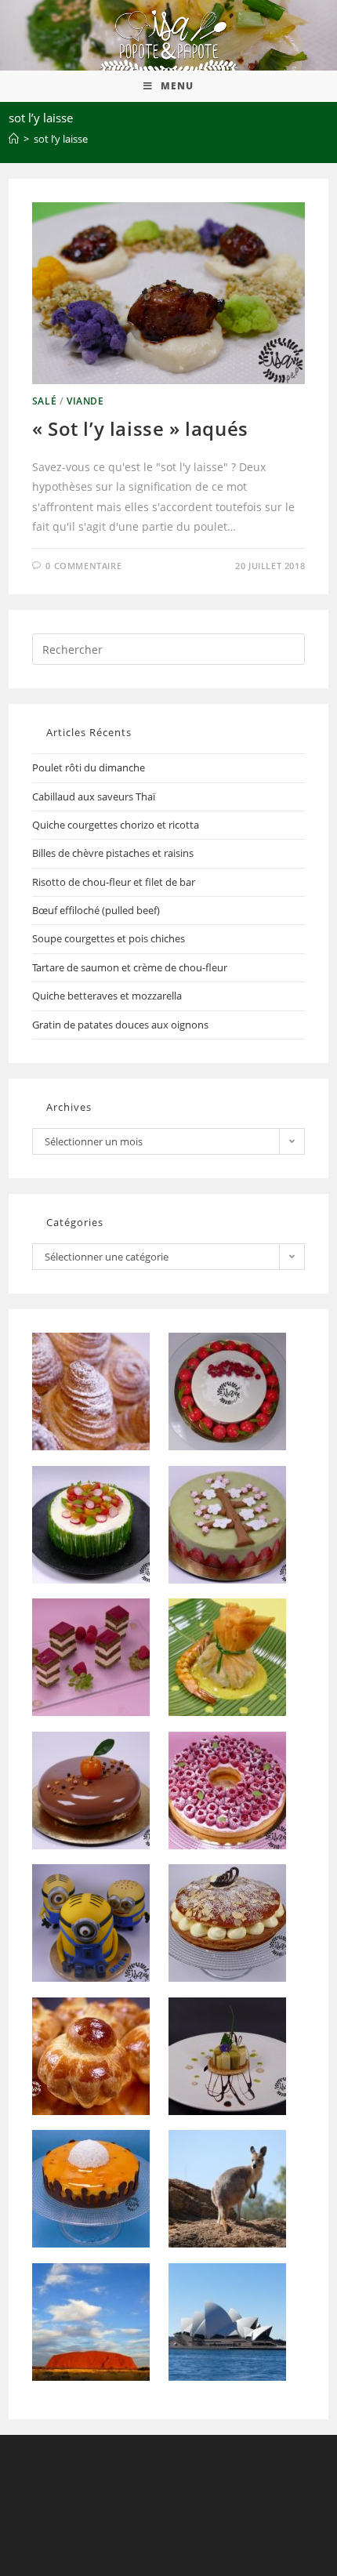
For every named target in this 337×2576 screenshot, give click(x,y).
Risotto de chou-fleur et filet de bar (114, 882)
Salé (44, 401)
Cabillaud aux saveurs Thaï (94, 796)
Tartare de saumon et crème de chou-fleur (130, 967)
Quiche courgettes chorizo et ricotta (116, 825)
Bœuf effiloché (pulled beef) (96, 910)
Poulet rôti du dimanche (89, 767)
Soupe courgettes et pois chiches (109, 938)
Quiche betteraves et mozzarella (107, 996)
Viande (85, 401)
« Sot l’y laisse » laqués (140, 428)
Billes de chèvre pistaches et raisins (113, 853)
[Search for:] (169, 648)
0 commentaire (83, 566)
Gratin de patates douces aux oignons (120, 1025)
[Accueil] (14, 139)
